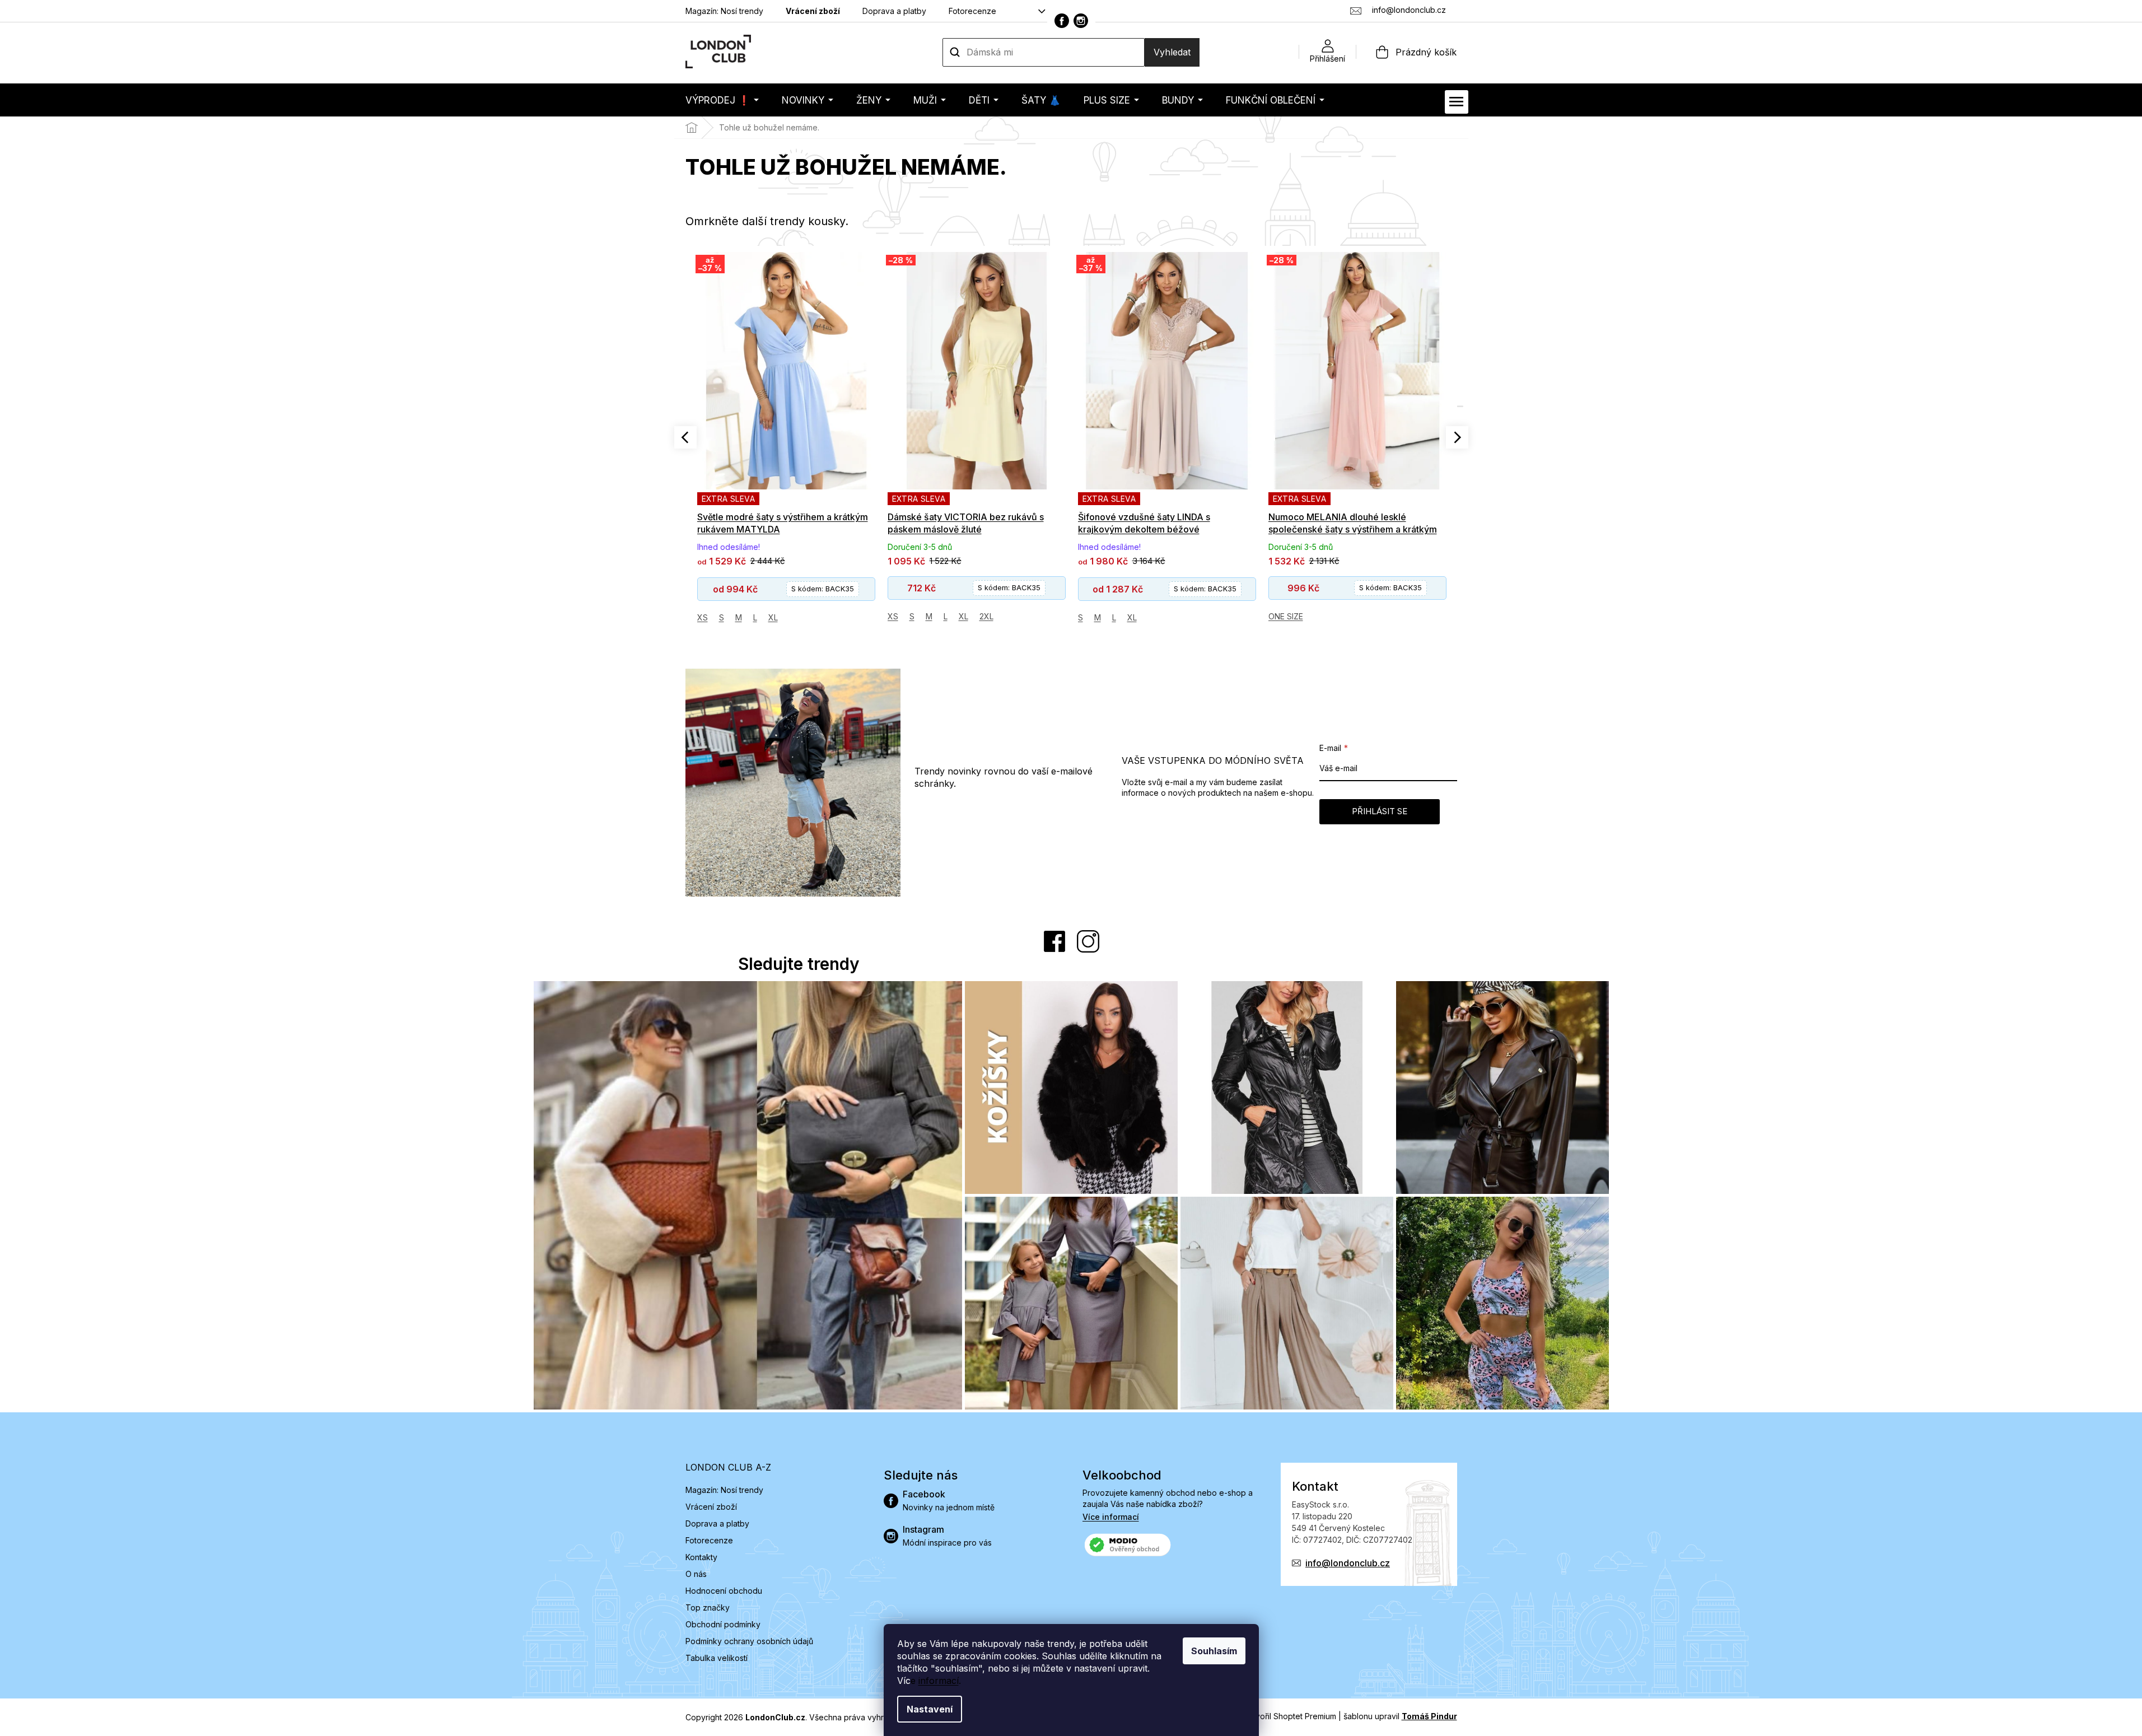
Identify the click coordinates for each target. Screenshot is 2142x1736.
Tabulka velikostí (717, 1658)
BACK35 (819, 587)
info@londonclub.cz (1348, 1563)
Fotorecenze (972, 11)
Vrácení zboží (813, 11)
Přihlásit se (1380, 811)
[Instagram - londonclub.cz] (1081, 21)
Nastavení (930, 1709)
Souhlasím (1214, 1651)
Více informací (1111, 1517)
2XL (796, 616)
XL (773, 616)
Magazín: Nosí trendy (724, 11)
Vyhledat (1172, 52)
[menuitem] (722, 100)
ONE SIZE (1095, 616)
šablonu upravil (1400, 1716)
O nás (696, 1574)
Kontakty (701, 1557)
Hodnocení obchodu (724, 1591)
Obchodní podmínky (723, 1624)
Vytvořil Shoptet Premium (1290, 1716)
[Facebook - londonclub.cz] (1062, 21)
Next (1457, 437)
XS (703, 616)
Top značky (708, 1607)
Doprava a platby (894, 11)
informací (939, 1681)
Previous (685, 437)
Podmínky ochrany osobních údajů (749, 1641)
